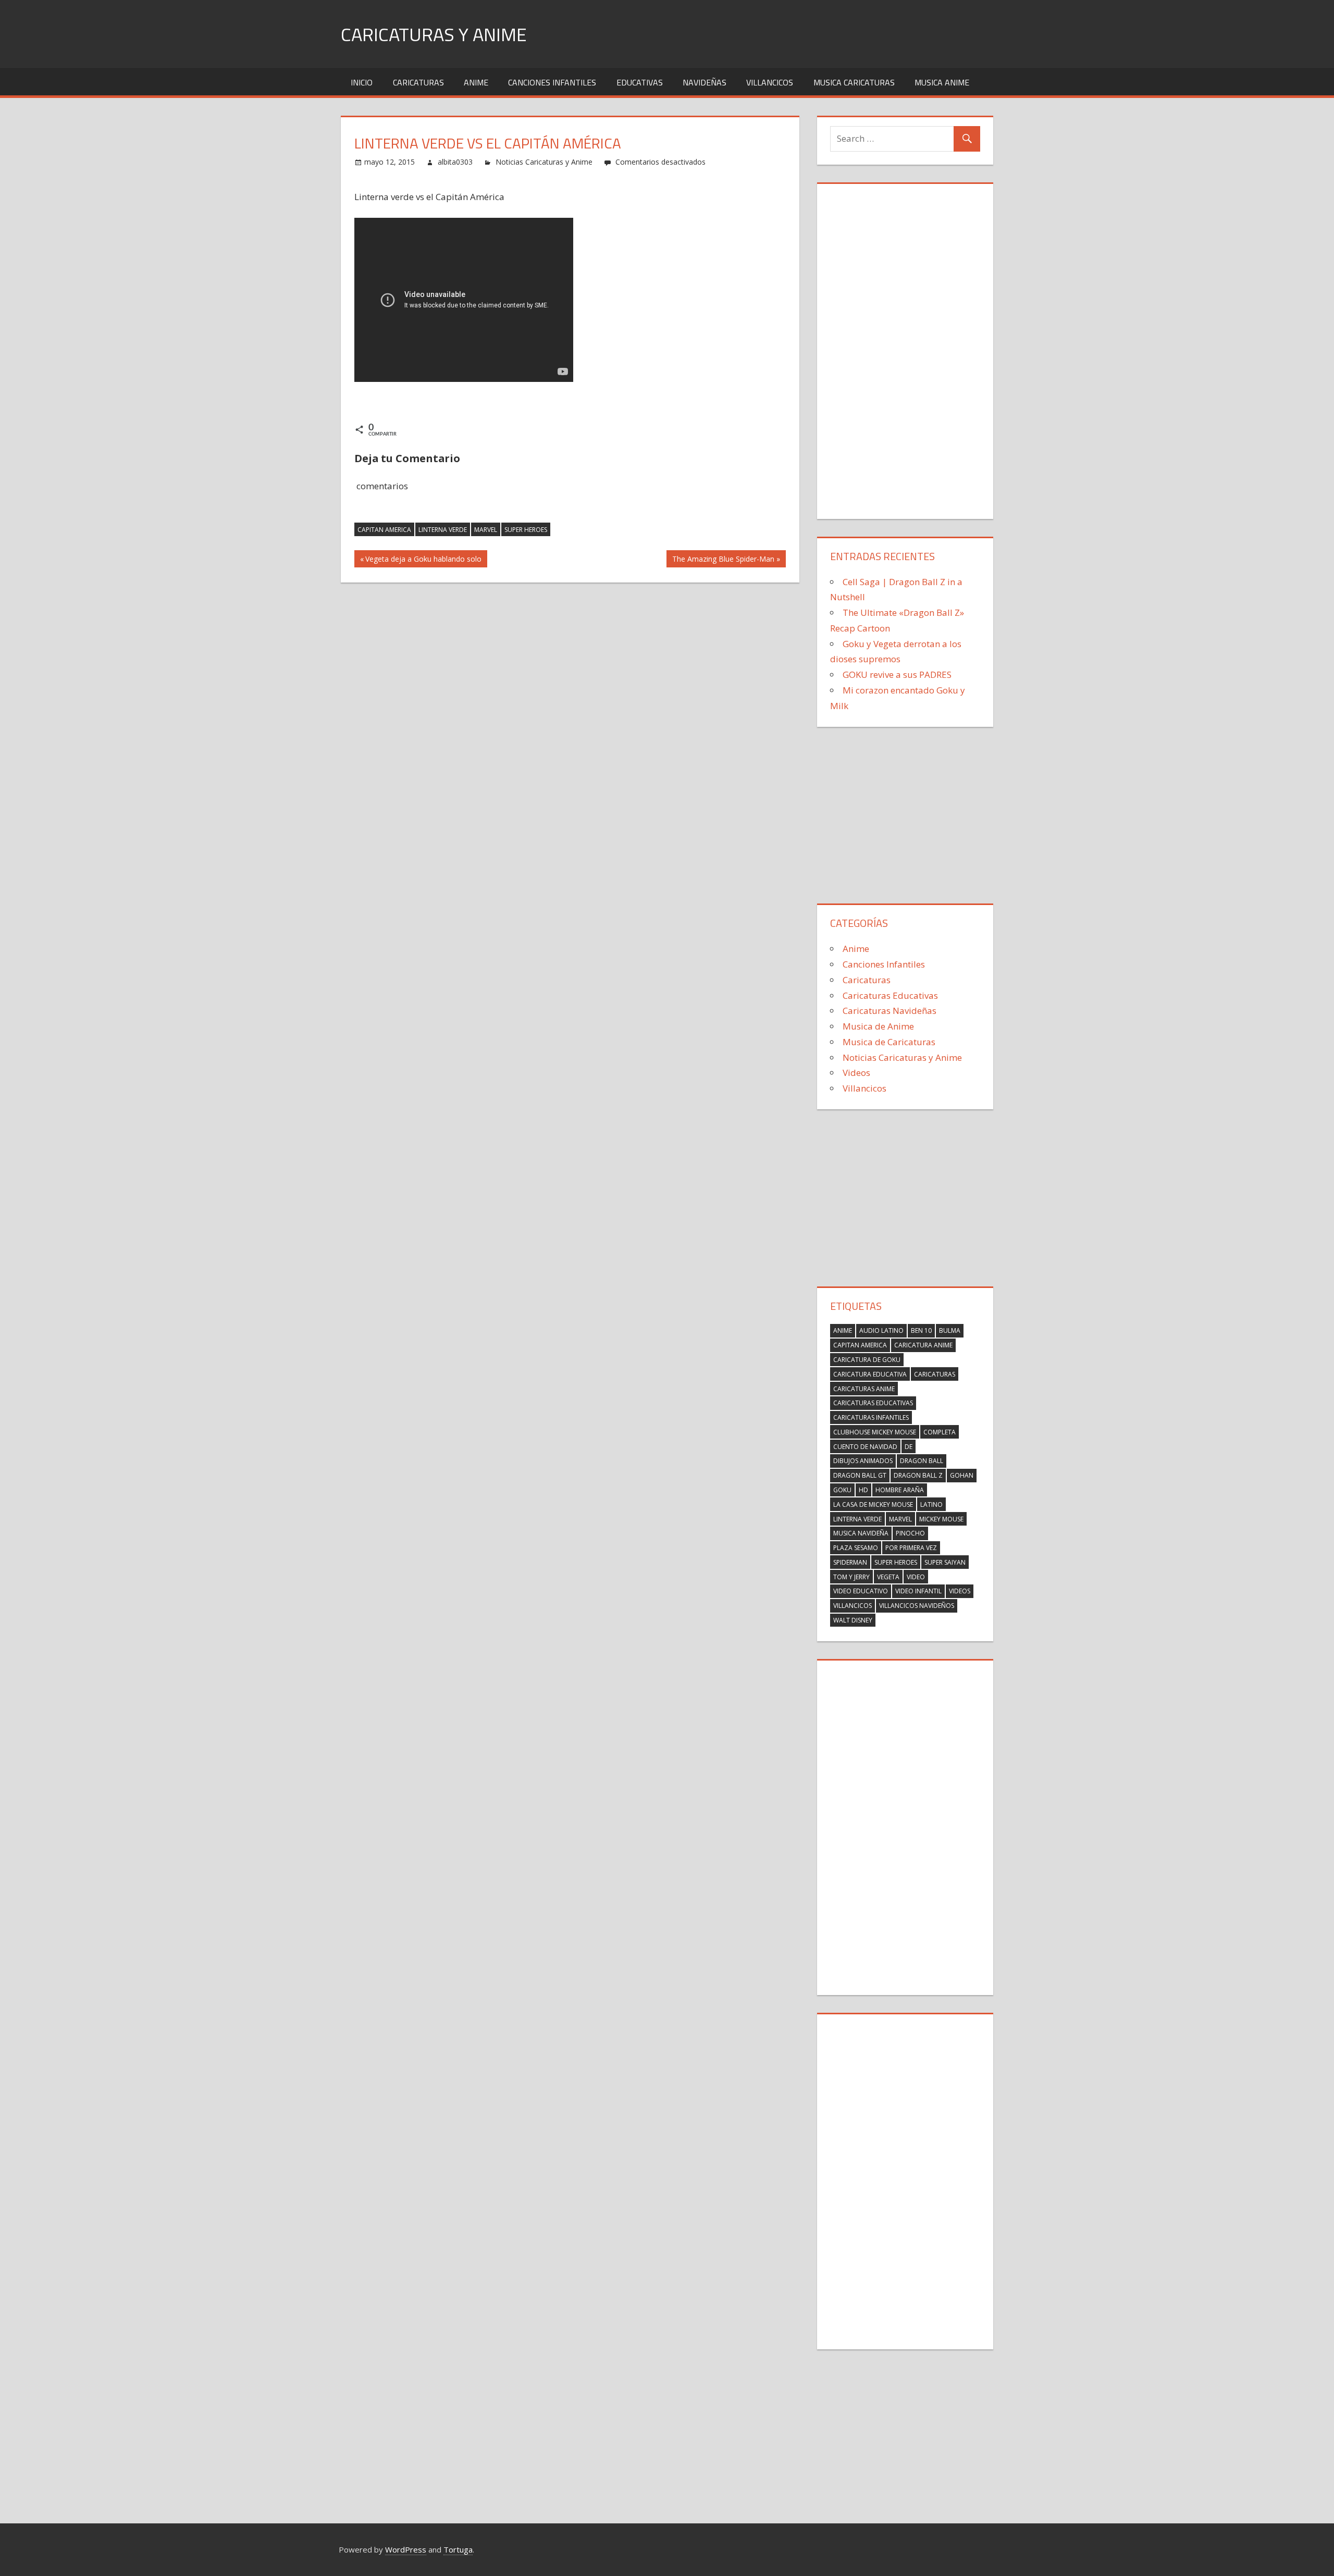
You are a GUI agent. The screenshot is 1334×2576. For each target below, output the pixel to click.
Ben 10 (921, 1330)
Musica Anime (942, 82)
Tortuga (458, 2549)
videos (960, 1591)
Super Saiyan (945, 1562)
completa (940, 1432)
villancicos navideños (917, 1606)
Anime (476, 82)
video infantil (918, 1591)
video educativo (861, 1591)
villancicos (853, 1606)
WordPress (406, 2549)
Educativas (640, 82)
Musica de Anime (878, 1026)
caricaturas (935, 1374)
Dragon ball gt (860, 1475)
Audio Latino (881, 1330)
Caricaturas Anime (864, 1389)
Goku (842, 1490)
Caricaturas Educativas (890, 995)
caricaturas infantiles (871, 1417)
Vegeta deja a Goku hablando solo (423, 560)
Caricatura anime (923, 1345)
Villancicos (770, 82)
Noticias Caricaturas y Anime (544, 162)
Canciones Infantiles (552, 82)
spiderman (850, 1562)
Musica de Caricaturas (889, 1042)
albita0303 (455, 162)
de (909, 1447)
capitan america (384, 530)
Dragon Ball (922, 1461)
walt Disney (853, 1620)
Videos (856, 1073)
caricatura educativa (870, 1374)
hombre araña (900, 1490)
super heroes (526, 530)
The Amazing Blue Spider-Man (723, 560)
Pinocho (910, 1533)
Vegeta (888, 1577)
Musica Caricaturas (854, 82)
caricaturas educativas (873, 1403)
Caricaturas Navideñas (890, 1011)
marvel (486, 530)
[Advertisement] (905, 349)
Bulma (950, 1330)
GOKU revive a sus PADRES (897, 674)
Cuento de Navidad (865, 1447)
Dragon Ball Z (918, 1475)
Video (916, 1577)
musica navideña (861, 1533)
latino (931, 1504)
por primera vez (911, 1548)
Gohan (962, 1475)
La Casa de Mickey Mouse (873, 1504)
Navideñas (705, 82)
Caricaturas (418, 82)
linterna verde (443, 530)
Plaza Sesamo (856, 1548)
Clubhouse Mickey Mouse (875, 1432)
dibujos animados (863, 1461)
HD (863, 1490)
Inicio (362, 82)
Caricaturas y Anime (434, 34)
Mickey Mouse (941, 1519)
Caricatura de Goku (867, 1360)
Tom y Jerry (851, 1577)
